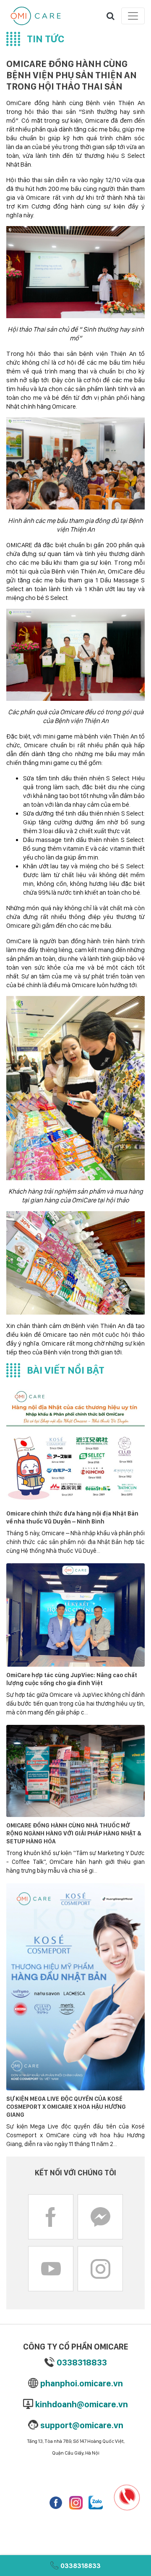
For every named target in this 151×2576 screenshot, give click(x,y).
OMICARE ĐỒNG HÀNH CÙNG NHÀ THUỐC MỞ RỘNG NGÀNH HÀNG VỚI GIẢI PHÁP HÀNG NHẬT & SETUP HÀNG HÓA (74, 1833)
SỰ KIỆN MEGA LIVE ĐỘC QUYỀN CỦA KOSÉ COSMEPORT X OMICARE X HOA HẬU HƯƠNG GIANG (66, 2106)
